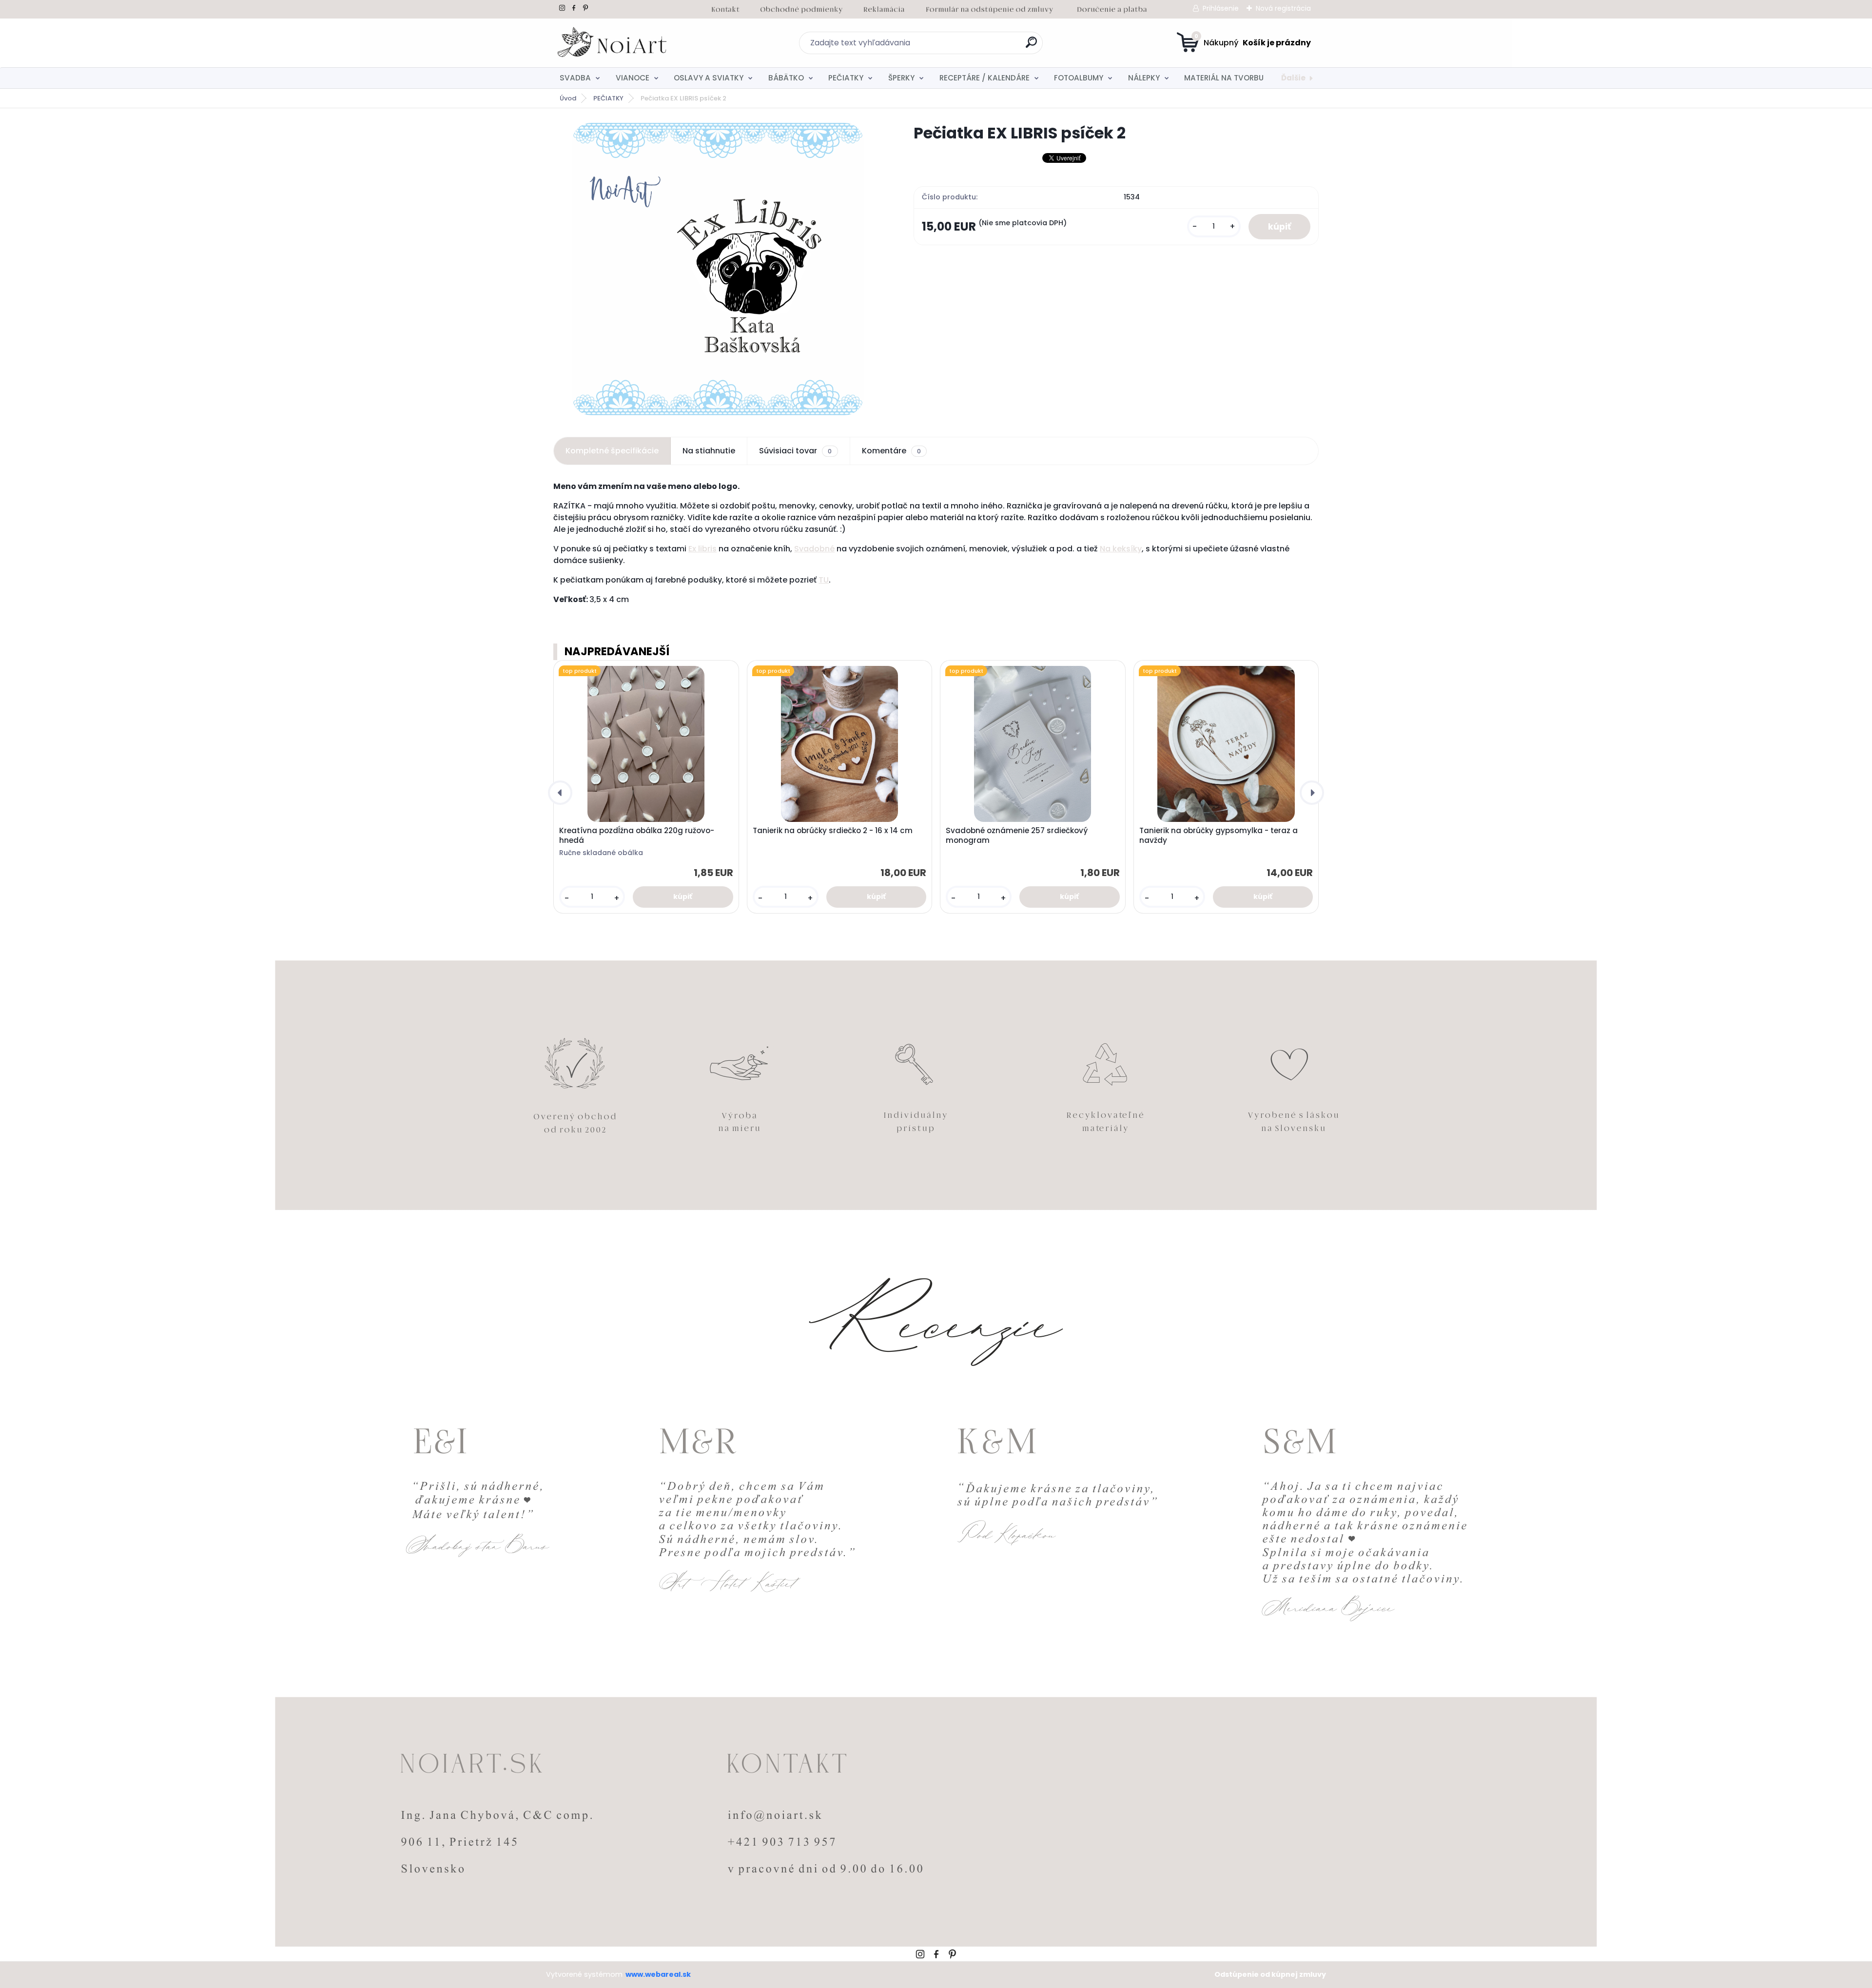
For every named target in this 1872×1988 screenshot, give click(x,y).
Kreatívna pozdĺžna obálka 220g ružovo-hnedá (637, 836)
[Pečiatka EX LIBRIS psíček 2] (718, 269)
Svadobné (814, 549)
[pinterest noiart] (585, 8)
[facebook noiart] (574, 8)
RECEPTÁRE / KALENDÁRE (985, 78)
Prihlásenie (1221, 8)
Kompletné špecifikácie (612, 451)
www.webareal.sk (658, 1974)
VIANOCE (633, 78)
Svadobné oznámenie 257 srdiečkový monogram (1017, 836)
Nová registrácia (1283, 8)
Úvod (568, 98)
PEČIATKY (846, 78)
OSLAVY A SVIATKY (709, 78)
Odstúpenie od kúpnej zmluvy (1270, 1974)
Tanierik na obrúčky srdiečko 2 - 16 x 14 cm (833, 831)
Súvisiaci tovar (795, 451)
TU (824, 580)
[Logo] (613, 43)
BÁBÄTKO (786, 78)
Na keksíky (1121, 549)
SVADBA (575, 78)
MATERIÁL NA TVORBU (1224, 78)
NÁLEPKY (1144, 78)
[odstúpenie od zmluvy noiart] (990, 8)
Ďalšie (1293, 78)
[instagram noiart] (562, 8)
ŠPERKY (901, 78)
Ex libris (702, 549)
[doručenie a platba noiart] (1112, 8)
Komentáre (891, 451)
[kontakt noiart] (725, 8)
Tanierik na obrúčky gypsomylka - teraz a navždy (1219, 836)
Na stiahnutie (709, 451)
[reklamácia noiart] (884, 8)
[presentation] (560, 793)
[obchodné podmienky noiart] (801, 8)
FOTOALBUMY (1079, 78)
